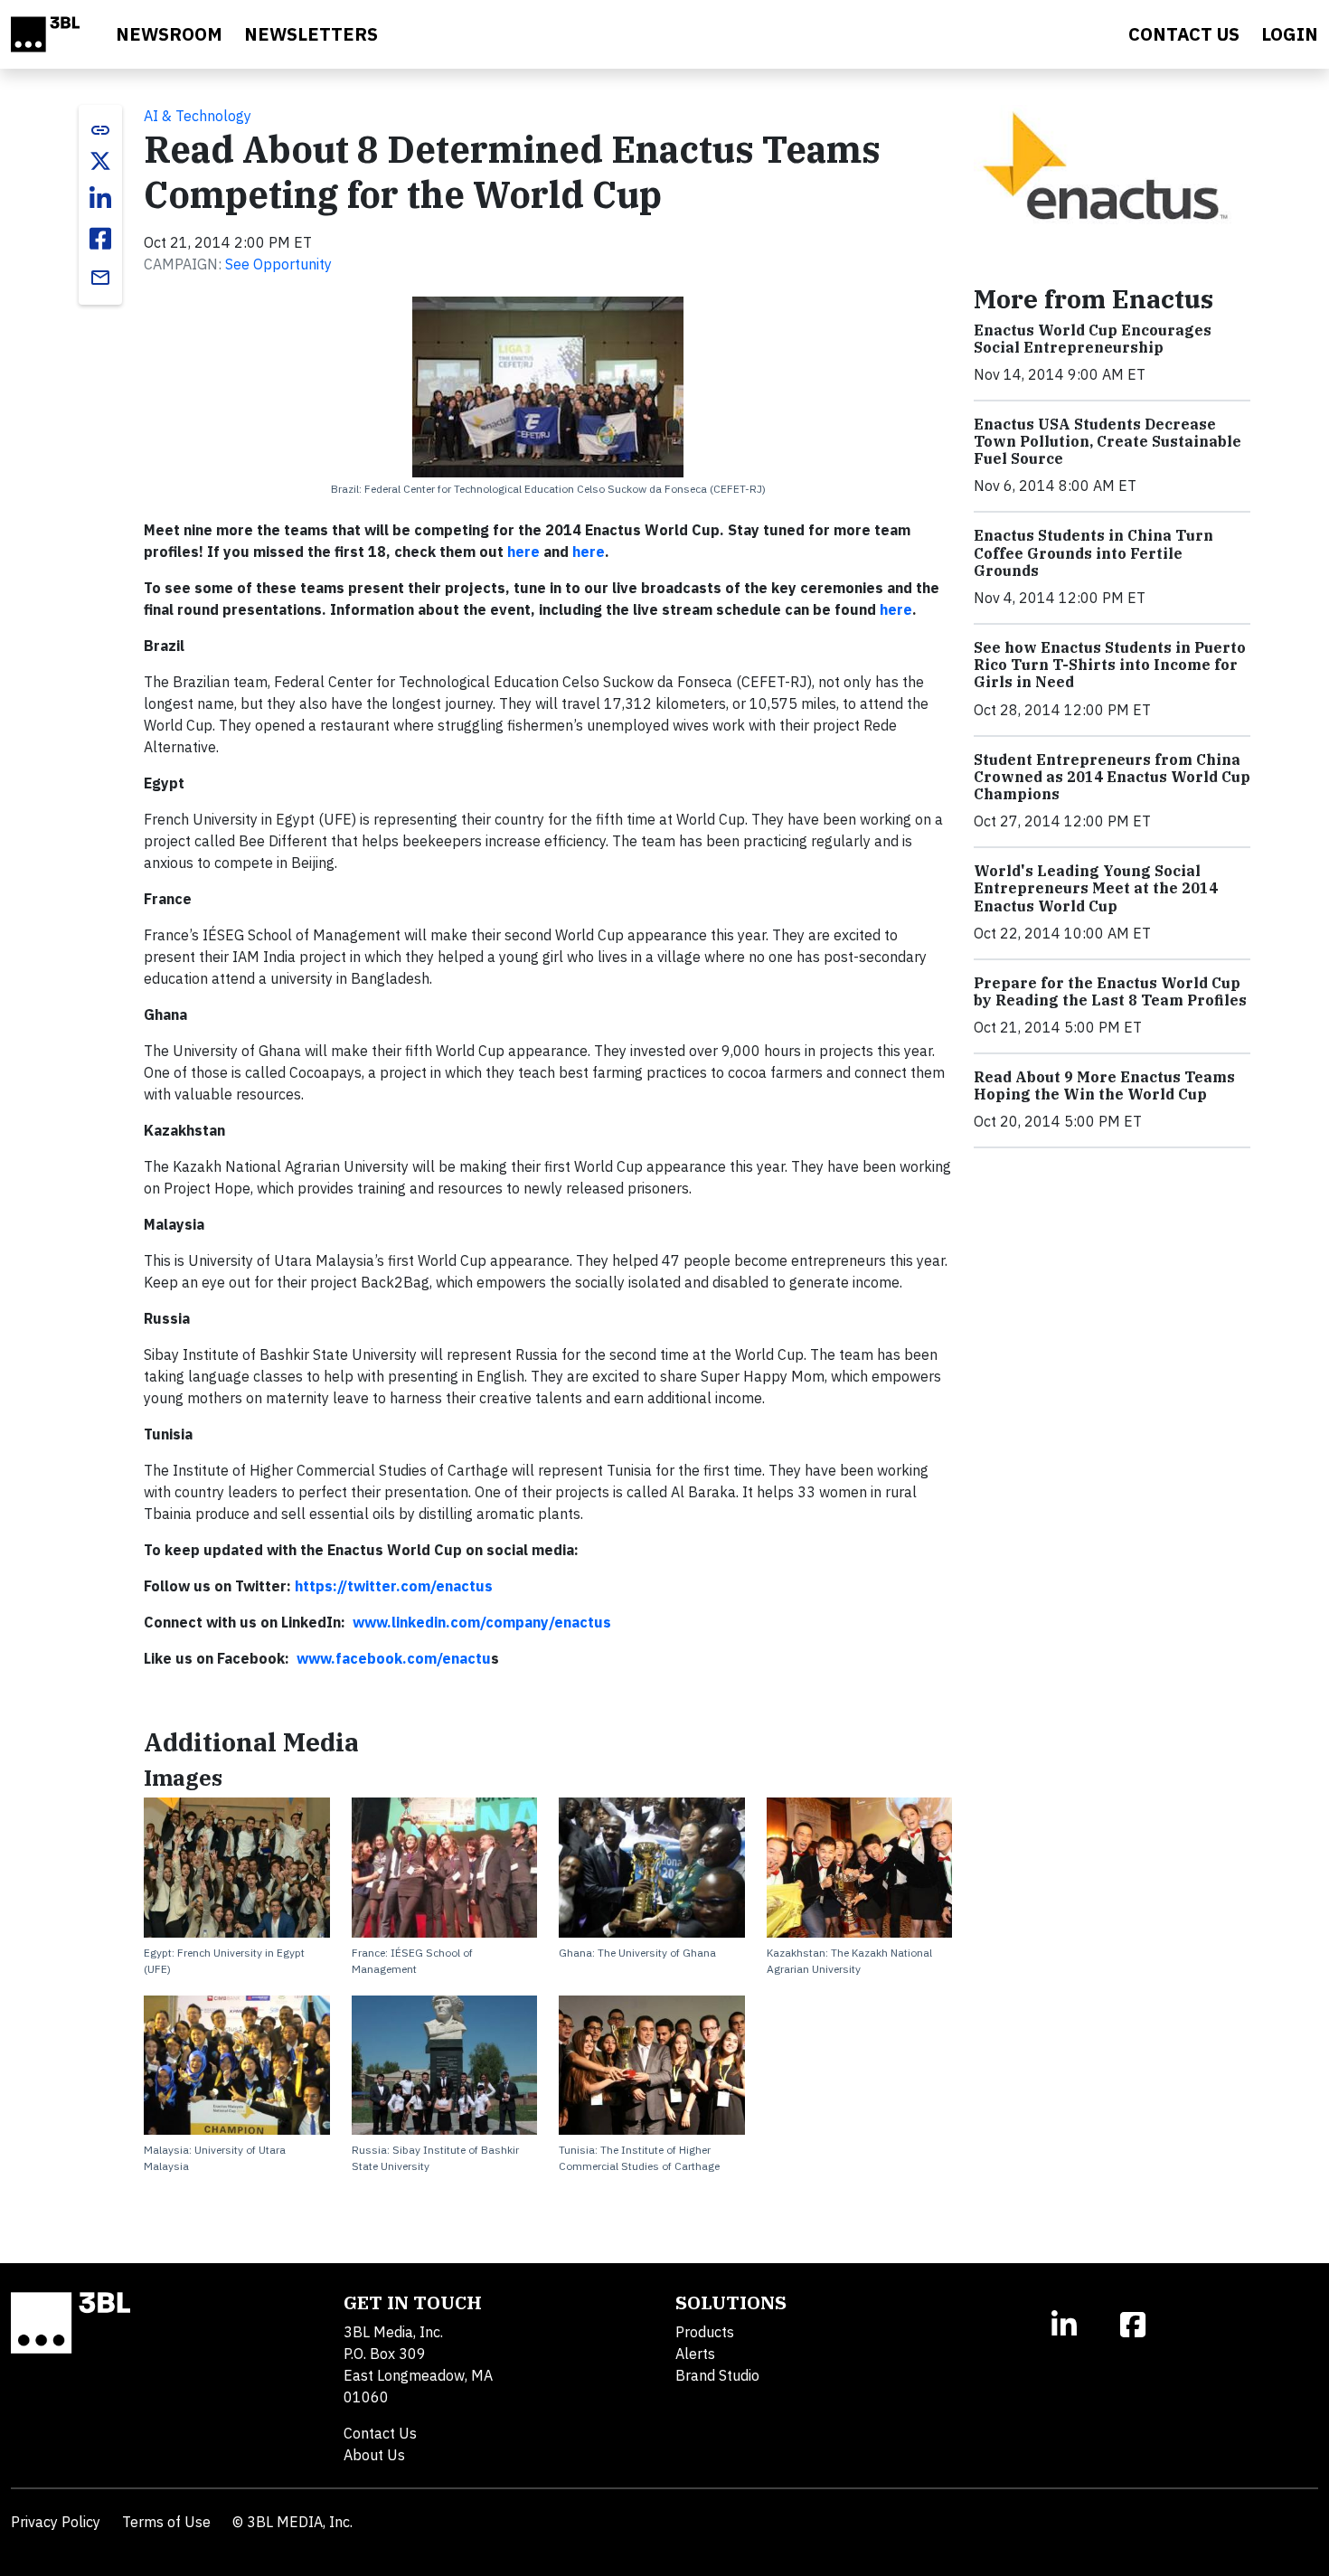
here (523, 552)
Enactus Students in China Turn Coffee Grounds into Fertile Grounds (1093, 552)
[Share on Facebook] (100, 239)
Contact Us (380, 2433)
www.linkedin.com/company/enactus (482, 1622)
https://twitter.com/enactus (394, 1586)
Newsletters (311, 34)
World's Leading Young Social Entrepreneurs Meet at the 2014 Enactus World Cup (1096, 888)
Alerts (695, 2354)
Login (1290, 34)
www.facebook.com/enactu (394, 1658)
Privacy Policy (56, 2522)
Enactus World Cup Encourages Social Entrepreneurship (1093, 339)
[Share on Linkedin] (100, 199)
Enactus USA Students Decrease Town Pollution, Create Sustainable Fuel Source (1107, 441)
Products (705, 2332)
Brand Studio (717, 2375)
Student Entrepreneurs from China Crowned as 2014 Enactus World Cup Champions (1112, 777)
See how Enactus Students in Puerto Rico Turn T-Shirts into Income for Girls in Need (1110, 665)
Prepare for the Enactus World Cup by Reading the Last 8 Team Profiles (1110, 991)
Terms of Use (166, 2522)
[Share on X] (100, 161)
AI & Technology (198, 116)
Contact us (1184, 34)
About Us (374, 2455)
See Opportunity (278, 264)
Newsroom (169, 34)
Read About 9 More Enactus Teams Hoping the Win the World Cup (1104, 1085)
